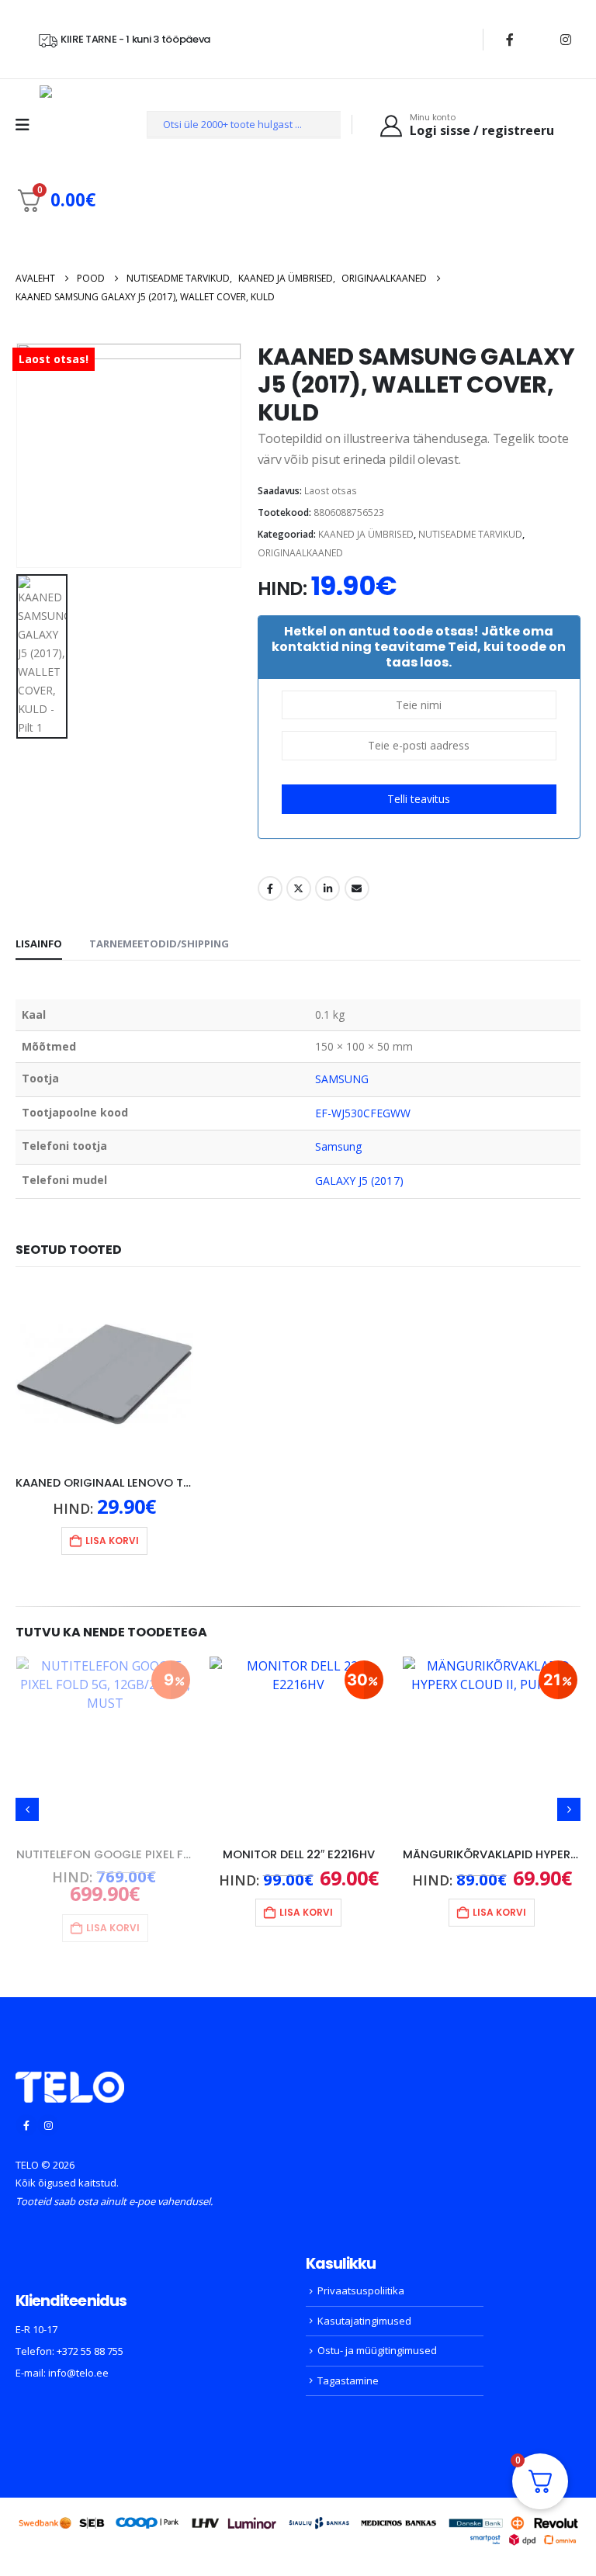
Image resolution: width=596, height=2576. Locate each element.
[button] (27, 1802)
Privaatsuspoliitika (361, 2275)
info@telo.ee (78, 2357)
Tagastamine (348, 2365)
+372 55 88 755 (90, 2335)
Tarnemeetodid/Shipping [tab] (159, 943)
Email (357, 888)
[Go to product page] (104, 1375)
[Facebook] (510, 40)
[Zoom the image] (70, 2065)
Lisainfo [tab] (39, 943)
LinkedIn (327, 888)
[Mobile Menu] (28, 125)
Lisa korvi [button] (112, 1541)
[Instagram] (566, 40)
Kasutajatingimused (364, 2305)
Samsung (339, 1146)
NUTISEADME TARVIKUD (470, 534)
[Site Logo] (79, 125)
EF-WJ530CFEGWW (363, 1113)
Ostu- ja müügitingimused (377, 2335)
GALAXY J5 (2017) (359, 1181)
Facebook (270, 888)
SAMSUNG (342, 1079)
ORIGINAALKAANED (300, 553)
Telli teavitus (419, 799)
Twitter (299, 888)
